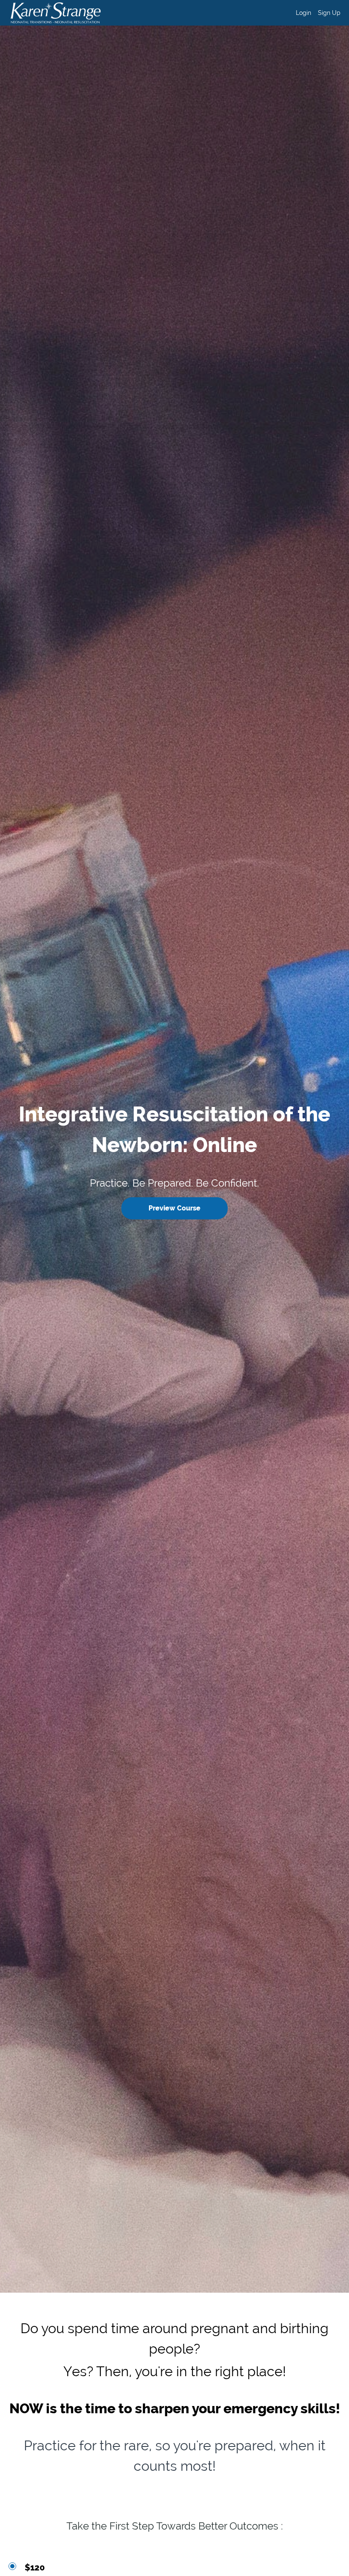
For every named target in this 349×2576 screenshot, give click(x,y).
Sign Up (329, 13)
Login (303, 13)
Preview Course (174, 1208)
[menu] (315, 13)
